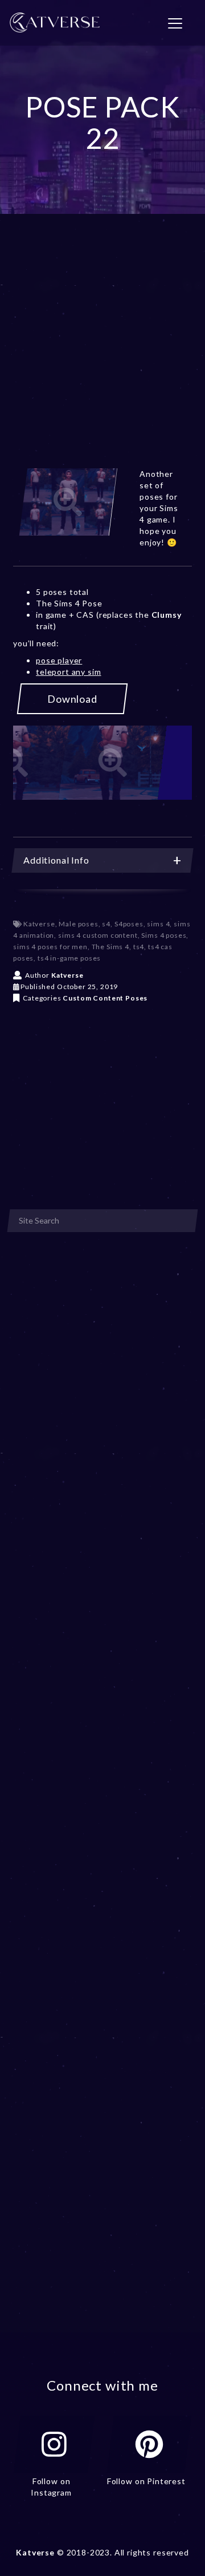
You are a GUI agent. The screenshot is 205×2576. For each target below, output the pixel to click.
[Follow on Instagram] (54, 2444)
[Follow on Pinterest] (149, 2444)
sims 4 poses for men (50, 947)
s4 (106, 924)
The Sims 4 (110, 947)
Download (72, 699)
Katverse (39, 924)
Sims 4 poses (164, 935)
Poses (136, 998)
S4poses (129, 924)
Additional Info (56, 860)
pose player (59, 660)
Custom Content (93, 998)
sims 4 (158, 924)
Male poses (78, 924)
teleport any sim (68, 672)
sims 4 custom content (98, 935)
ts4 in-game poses (69, 958)
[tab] (102, 860)
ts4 (139, 947)
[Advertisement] (102, 355)
